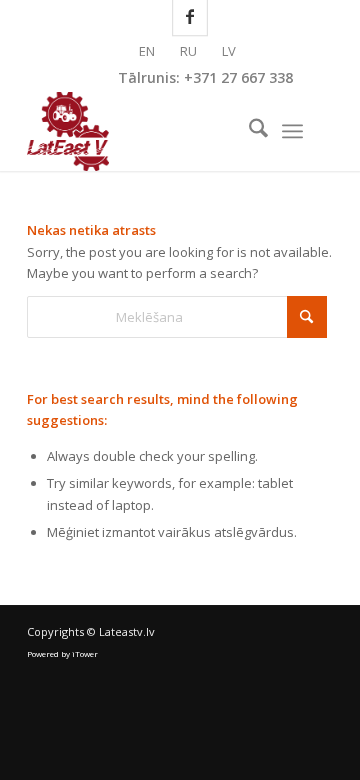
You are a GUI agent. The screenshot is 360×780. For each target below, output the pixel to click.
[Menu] (292, 131)
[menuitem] (248, 131)
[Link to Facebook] (318, 131)
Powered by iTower (62, 653)
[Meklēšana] (248, 131)
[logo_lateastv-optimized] (149, 131)
